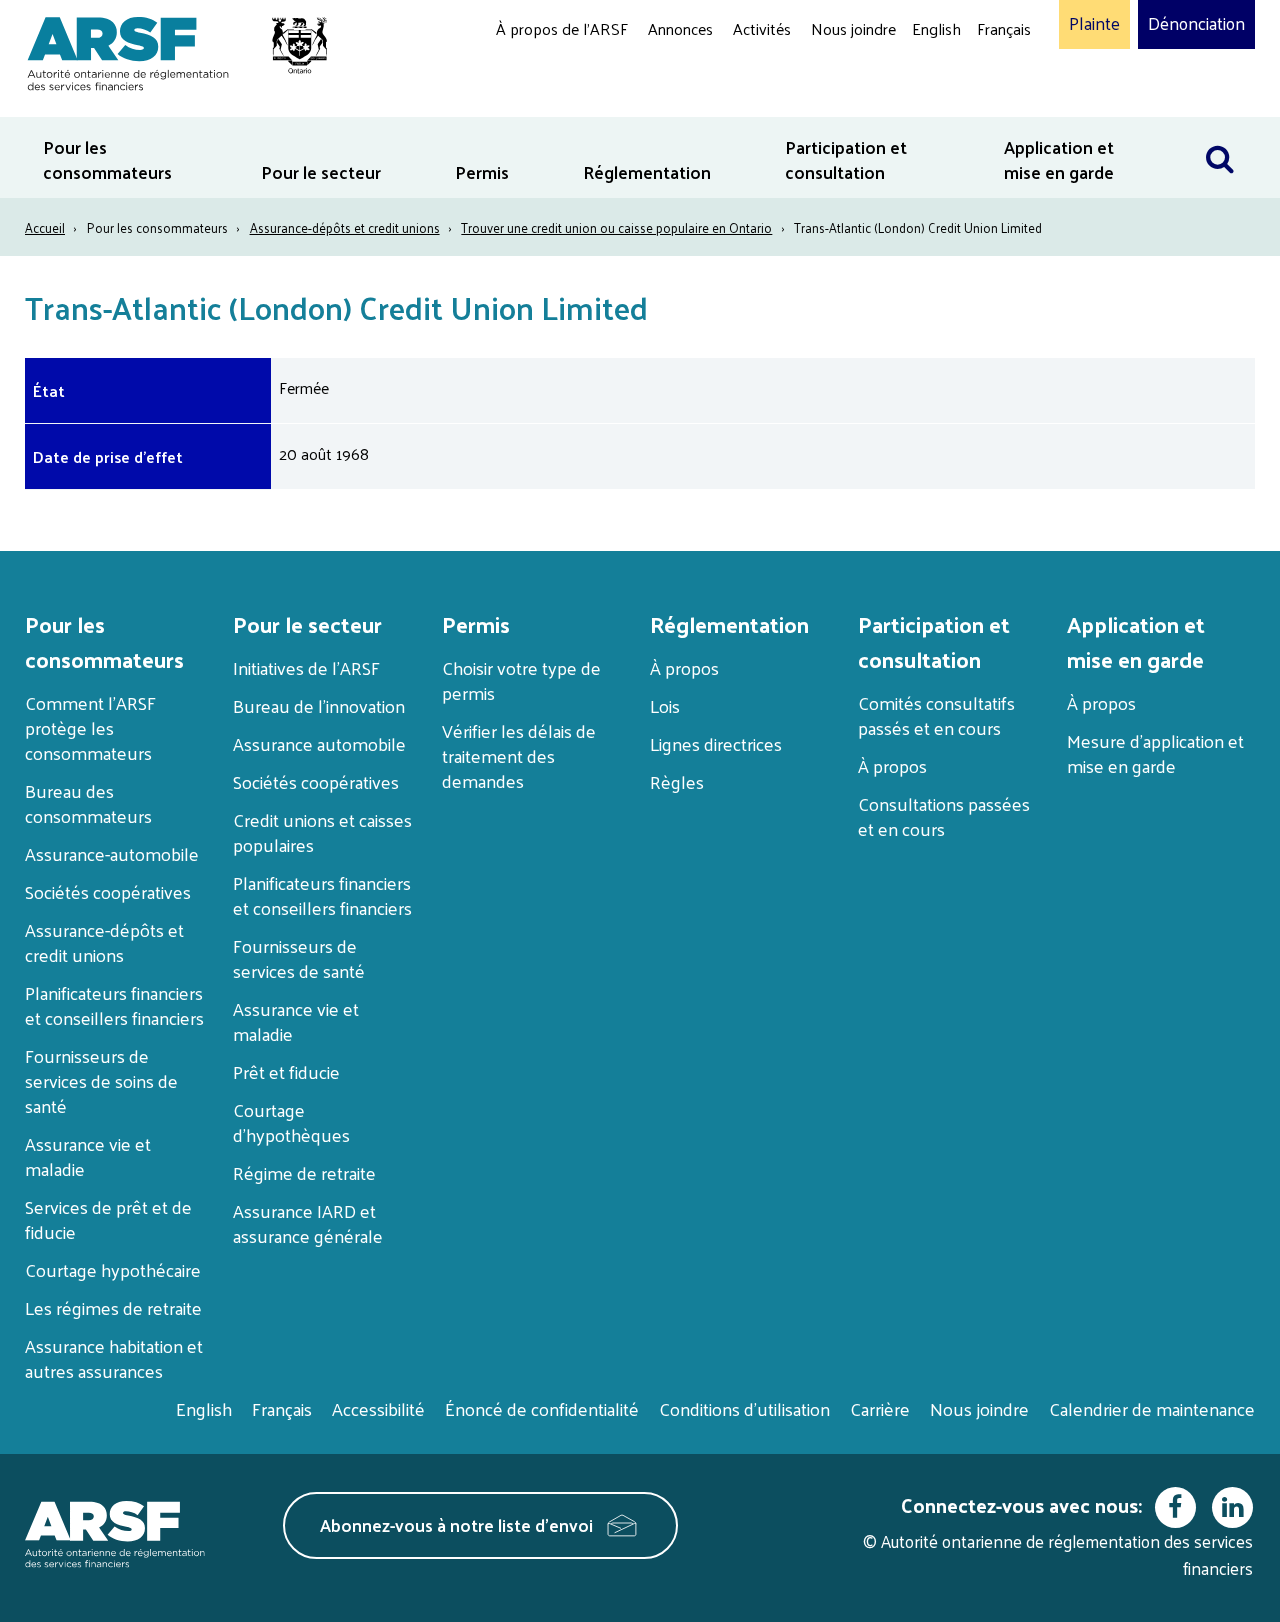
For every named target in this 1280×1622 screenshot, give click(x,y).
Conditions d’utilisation (744, 1408)
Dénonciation (1196, 24)
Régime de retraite (304, 1172)
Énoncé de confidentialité (542, 1408)
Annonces (680, 28)
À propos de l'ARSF (562, 28)
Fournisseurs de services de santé (299, 958)
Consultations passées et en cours (944, 816)
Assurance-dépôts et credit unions (345, 227)
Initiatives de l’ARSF (306, 667)
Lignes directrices (716, 743)
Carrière (880, 1408)
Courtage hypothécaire (113, 1269)
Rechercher (1230, 129)
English (936, 28)
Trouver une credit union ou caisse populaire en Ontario (616, 227)
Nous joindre (853, 28)
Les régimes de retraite (113, 1307)
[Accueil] (167, 50)
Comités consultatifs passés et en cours (936, 715)
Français (1004, 28)
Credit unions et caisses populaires (322, 832)
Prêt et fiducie (286, 1071)
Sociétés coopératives (108, 891)
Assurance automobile (319, 743)
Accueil (45, 227)
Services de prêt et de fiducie (108, 1219)
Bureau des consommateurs (88, 803)
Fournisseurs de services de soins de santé (101, 1080)
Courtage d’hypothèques (291, 1122)
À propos (684, 667)
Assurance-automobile (112, 853)
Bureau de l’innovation (319, 705)
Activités (762, 28)
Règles (677, 781)
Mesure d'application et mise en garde (1155, 753)
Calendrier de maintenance (1152, 1408)
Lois (665, 705)
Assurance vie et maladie (88, 1156)
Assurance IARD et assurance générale (308, 1223)
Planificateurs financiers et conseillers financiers (114, 1005)
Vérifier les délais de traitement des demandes (519, 755)
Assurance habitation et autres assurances (114, 1358)
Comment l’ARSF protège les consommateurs (90, 727)
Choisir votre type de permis (521, 680)
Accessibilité (378, 1408)
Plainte (1094, 24)
